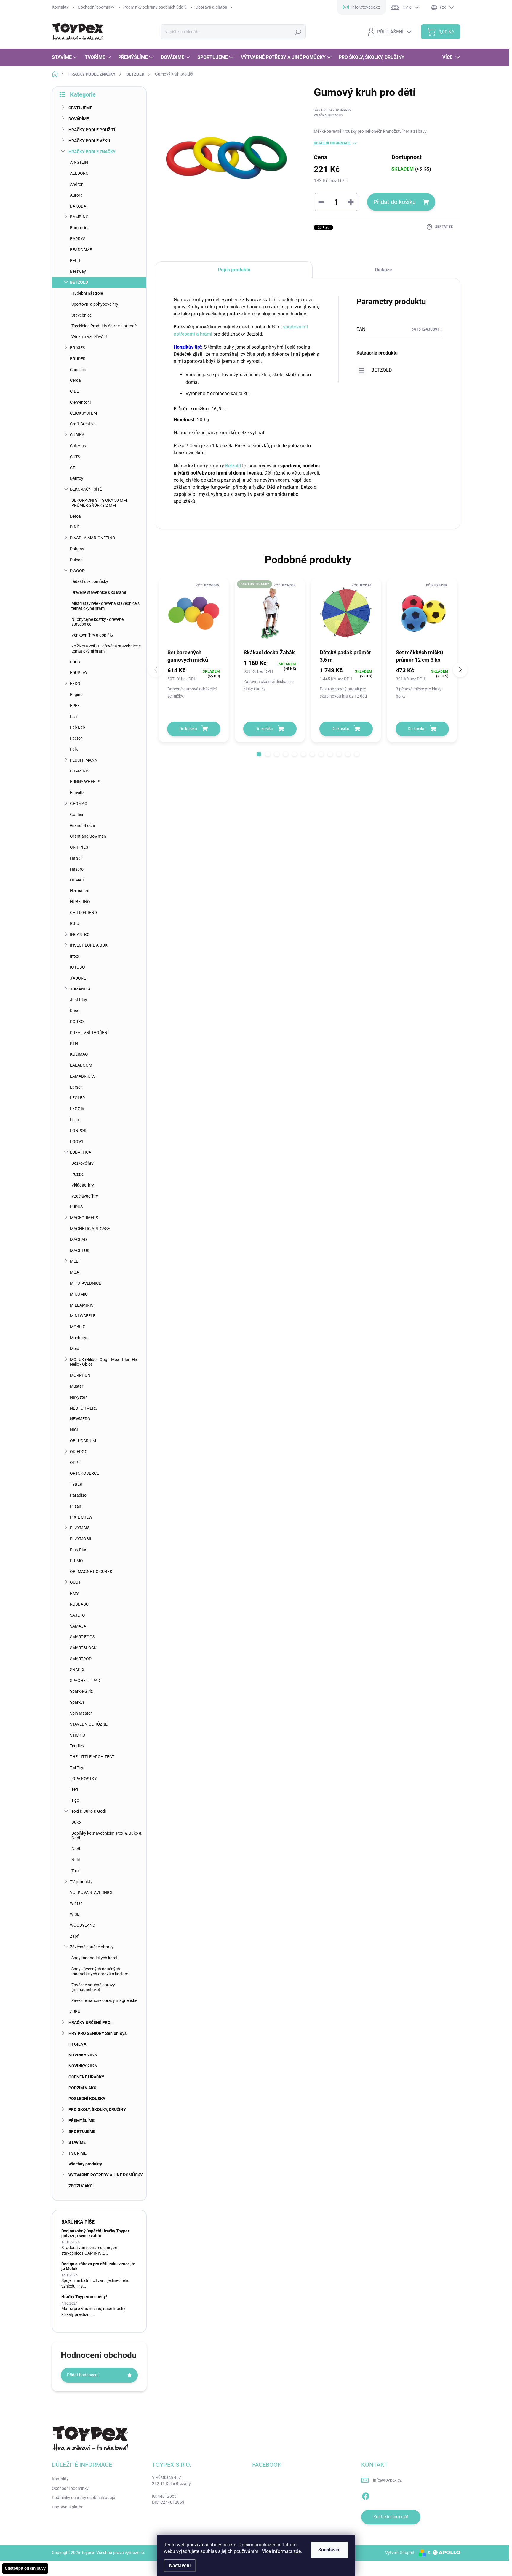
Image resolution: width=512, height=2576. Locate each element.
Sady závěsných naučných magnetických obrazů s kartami (100, 1971)
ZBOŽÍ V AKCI (81, 2186)
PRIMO (76, 1561)
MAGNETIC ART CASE (90, 1229)
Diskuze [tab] (384, 270)
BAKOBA (78, 206)
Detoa (75, 516)
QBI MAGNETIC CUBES (91, 1572)
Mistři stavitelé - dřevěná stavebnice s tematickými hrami (105, 606)
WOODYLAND (83, 1925)
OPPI (75, 1463)
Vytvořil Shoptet (400, 2553)
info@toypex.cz (387, 2480)
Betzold (233, 466)
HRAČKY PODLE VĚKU (89, 141)
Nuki (76, 1860)
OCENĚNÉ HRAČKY (86, 2077)
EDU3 (75, 662)
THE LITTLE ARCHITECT (92, 1757)
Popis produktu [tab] (234, 270)
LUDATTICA (81, 1152)
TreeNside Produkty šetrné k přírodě (104, 326)
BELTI (75, 261)
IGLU (75, 924)
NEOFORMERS (84, 1408)
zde (297, 2551)
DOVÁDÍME (79, 119)
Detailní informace (332, 143)
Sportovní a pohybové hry (95, 304)
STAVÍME (77, 2142)
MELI (75, 1261)
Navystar (78, 1397)
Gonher (77, 815)
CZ (72, 468)
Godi (76, 1849)
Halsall (76, 858)
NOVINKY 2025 (83, 2055)
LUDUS (76, 1207)
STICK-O (78, 1735)
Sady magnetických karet (95, 1958)
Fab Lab (77, 727)
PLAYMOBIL (81, 1539)
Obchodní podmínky (96, 7)
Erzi (73, 716)
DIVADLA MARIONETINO (93, 538)
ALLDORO (79, 173)
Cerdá (75, 380)
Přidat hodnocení (83, 2375)
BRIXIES (77, 348)
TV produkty (81, 1882)
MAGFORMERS (84, 1218)
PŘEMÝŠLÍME (81, 2120)
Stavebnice (81, 315)
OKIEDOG (79, 1452)
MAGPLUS (80, 1251)
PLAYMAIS (80, 1528)
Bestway (78, 271)
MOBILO (78, 1327)
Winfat (76, 1903)
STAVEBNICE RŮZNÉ (89, 1724)
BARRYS (78, 239)
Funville (77, 793)
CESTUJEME (80, 108)
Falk (74, 749)
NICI (74, 1430)
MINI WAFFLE (83, 1316)
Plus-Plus (79, 1550)
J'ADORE (78, 978)
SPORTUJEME (82, 2131)
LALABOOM (81, 1065)
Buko (76, 1822)
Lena (75, 1120)
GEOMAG (79, 804)
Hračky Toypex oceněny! (84, 2297)
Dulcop (76, 560)
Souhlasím (329, 2550)
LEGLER (77, 1098)
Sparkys (77, 1702)
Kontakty (60, 7)
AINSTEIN (79, 162)
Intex (75, 956)
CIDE (74, 391)
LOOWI (76, 1142)
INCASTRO (80, 934)
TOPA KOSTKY (83, 1779)
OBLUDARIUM (83, 1441)
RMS (74, 1593)
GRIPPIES (79, 847)
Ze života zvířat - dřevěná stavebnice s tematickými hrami (106, 649)
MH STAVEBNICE (85, 1283)
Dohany (77, 549)
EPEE (75, 706)
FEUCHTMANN (84, 760)
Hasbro (77, 869)
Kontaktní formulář (391, 2517)
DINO (75, 527)
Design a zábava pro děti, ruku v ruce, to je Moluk (98, 2266)
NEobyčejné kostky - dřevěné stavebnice (97, 622)
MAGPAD (78, 1240)
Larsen (76, 1087)
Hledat (298, 32)
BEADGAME (81, 250)
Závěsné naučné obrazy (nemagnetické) (93, 1987)
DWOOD (77, 571)
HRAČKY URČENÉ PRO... (91, 2022)
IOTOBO (77, 967)
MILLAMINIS (82, 1305)
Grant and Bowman (88, 836)
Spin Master (81, 1713)
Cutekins (78, 446)
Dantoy (77, 478)
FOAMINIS (80, 771)
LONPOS (78, 1131)
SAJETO (77, 1615)
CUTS (75, 457)
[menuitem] (65, 57)
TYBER (76, 1484)
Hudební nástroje (87, 293)
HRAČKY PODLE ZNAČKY (92, 152)
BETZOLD (79, 282)
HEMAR (77, 880)
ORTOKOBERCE (84, 1473)
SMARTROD (81, 1659)
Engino (76, 695)
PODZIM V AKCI (83, 2088)
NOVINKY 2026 (83, 2066)
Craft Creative (83, 424)
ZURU (75, 2011)
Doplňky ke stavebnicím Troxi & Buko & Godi (107, 1836)
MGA (75, 1272)
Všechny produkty (85, 2164)
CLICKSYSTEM (83, 413)
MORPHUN (80, 1375)
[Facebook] (366, 2495)
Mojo (75, 1349)
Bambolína (80, 228)
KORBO (77, 1022)
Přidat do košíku (395, 202)
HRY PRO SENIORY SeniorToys (97, 2033)
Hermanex (79, 891)
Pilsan (76, 1506)
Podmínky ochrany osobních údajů (155, 7)
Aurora (76, 195)
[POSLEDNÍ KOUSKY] (270, 613)
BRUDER (78, 359)
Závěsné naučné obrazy (92, 1947)
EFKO (75, 684)
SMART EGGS (82, 1637)
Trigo (75, 1800)
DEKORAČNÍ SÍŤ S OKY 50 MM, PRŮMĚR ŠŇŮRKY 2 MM (100, 503)
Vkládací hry (83, 1185)
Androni (77, 184)
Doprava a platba (211, 7)
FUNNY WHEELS (85, 782)
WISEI (75, 1914)
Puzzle (77, 1174)
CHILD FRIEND (83, 913)
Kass (75, 1011)
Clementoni (80, 402)
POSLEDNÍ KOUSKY (87, 2099)
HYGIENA (77, 2044)
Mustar (77, 1386)
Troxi (76, 1871)
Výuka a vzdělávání (89, 337)
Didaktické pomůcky (90, 581)
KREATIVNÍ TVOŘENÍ (89, 1033)
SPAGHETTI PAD (85, 1681)
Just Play (79, 1000)
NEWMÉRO (80, 1419)
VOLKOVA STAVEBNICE (92, 1892)
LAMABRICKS (83, 1076)
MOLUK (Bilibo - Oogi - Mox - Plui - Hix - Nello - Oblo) (105, 1362)
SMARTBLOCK (83, 1648)
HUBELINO (80, 902)
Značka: (328, 115)
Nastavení (180, 2565)
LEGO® (77, 1109)
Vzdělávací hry (85, 1196)
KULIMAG (79, 1054)
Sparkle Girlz (81, 1691)
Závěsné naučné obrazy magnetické (104, 2000)
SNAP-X (77, 1670)
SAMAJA (78, 1626)
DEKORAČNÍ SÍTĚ (86, 489)
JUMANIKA (80, 989)
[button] (259, 754)
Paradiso (78, 1495)
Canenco (78, 370)
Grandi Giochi (82, 825)
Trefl (74, 1789)
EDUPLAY (79, 673)
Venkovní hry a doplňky (93, 635)
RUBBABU (79, 1604)
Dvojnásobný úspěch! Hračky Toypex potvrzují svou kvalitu (96, 2233)
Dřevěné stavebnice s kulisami (99, 592)
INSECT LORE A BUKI (89, 945)
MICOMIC (79, 1294)
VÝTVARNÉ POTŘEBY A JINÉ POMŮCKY (106, 2175)
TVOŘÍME (77, 2153)
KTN (74, 1043)
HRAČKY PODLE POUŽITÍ (92, 130)
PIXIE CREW (81, 1517)
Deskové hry (83, 1163)
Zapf (74, 1936)
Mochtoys (79, 1338)
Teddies (77, 1746)
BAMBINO (79, 217)
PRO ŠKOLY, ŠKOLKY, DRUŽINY (97, 2109)
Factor (76, 738)
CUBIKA (77, 435)
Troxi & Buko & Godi (88, 1811)
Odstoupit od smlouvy (25, 2568)
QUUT (75, 1582)
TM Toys (78, 1768)
